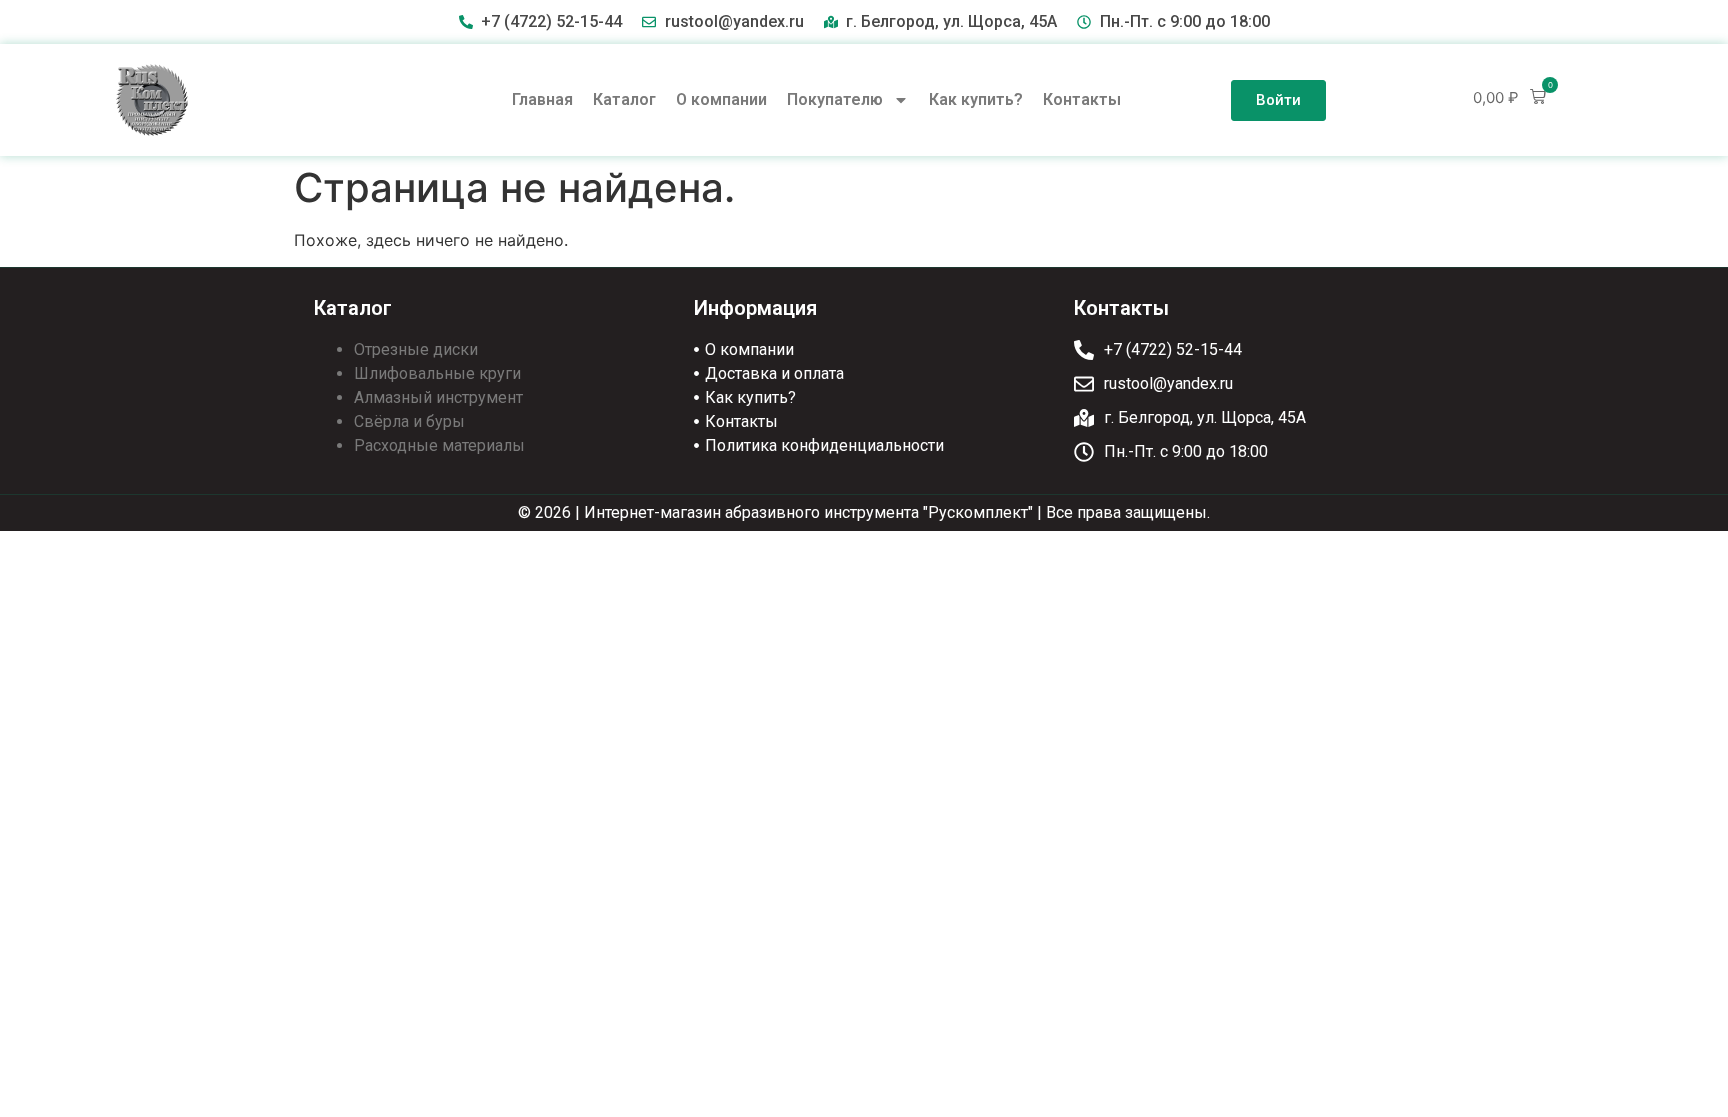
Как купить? (976, 99)
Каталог (624, 99)
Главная (542, 99)
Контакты (1082, 99)
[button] (1509, 97)
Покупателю (835, 99)
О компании (721, 99)
